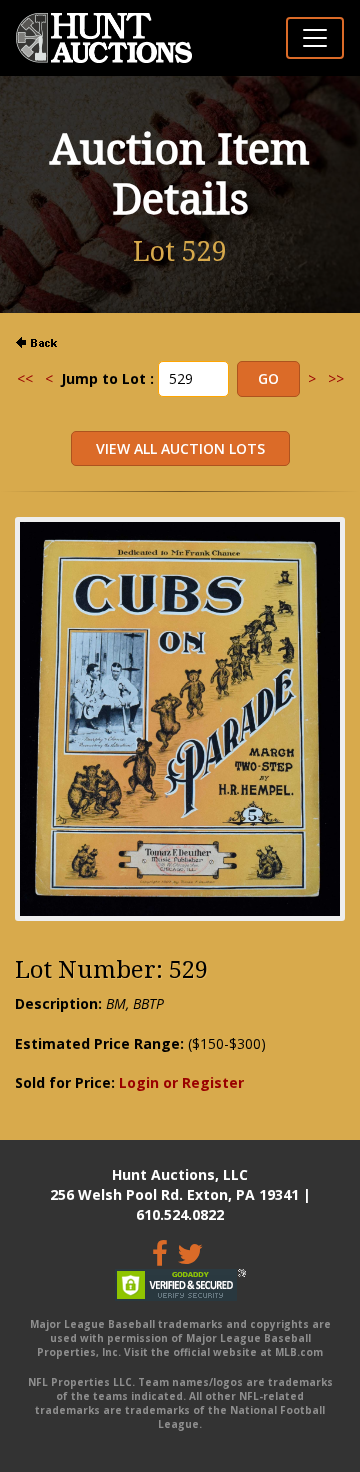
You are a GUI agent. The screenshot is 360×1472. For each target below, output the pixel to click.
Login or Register (181, 1082)
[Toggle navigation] (315, 38)
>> (336, 378)
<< (25, 378)
